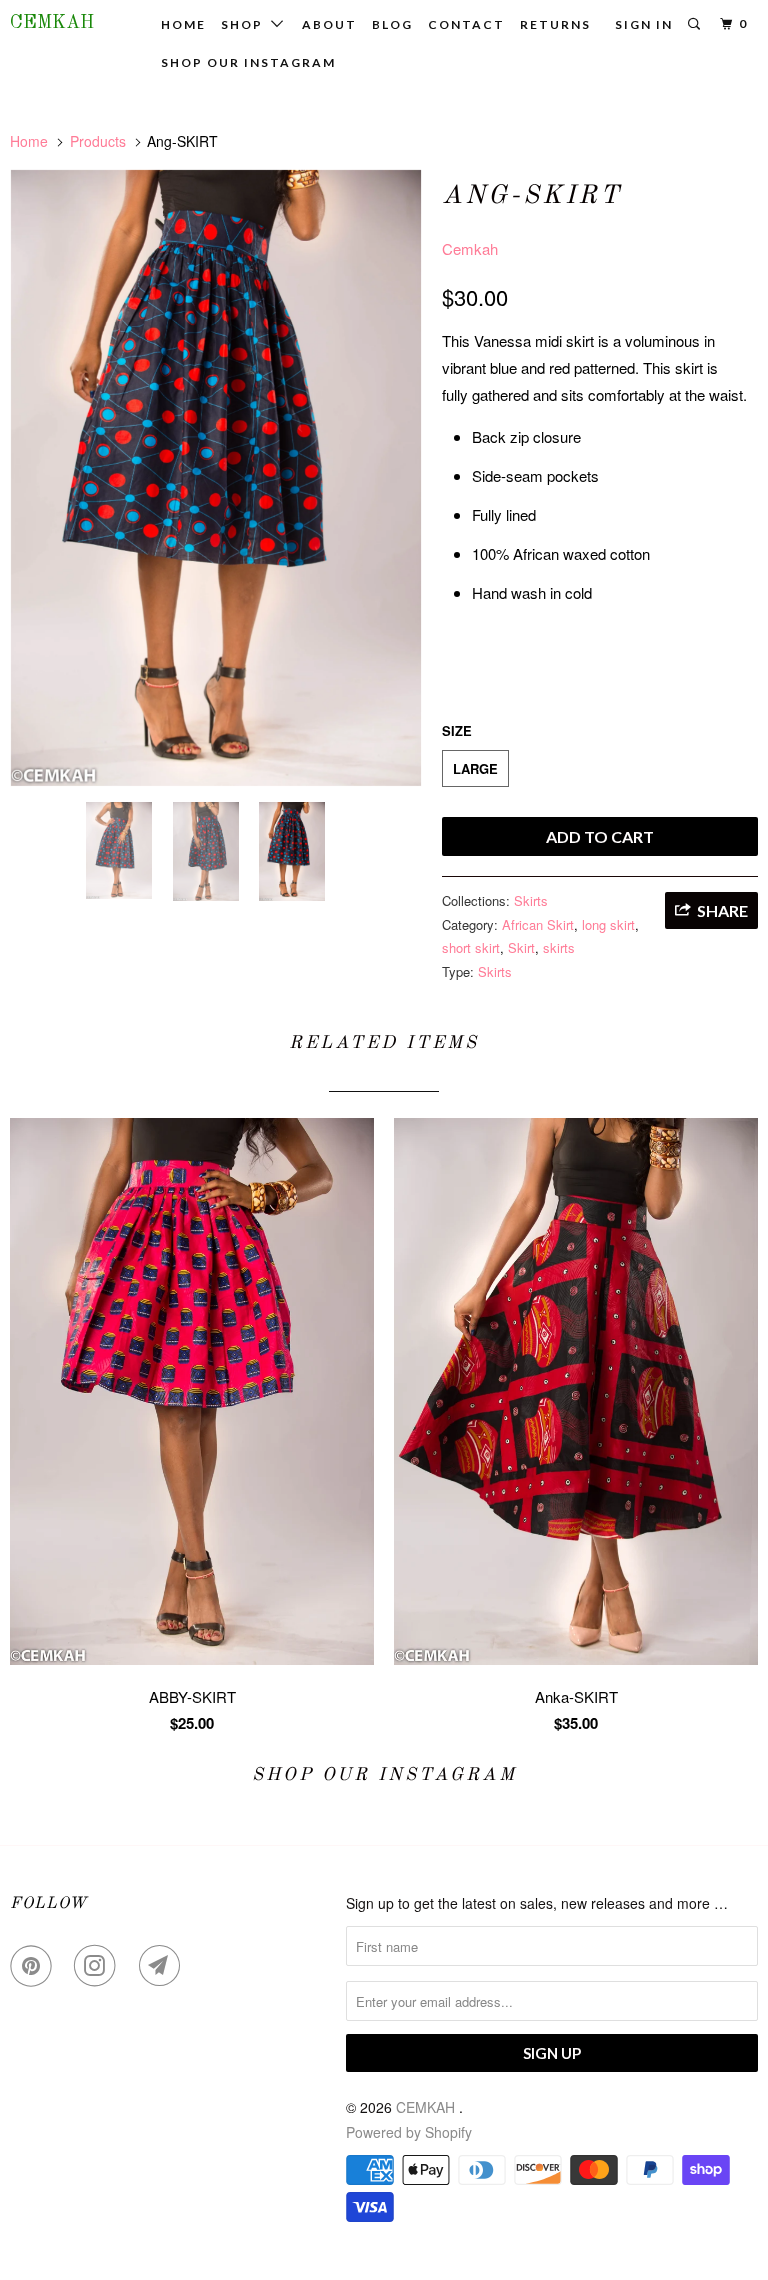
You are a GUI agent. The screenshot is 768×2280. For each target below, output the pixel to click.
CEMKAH (52, 23)
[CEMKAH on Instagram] (99, 1966)
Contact (466, 24)
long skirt (608, 924)
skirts (559, 947)
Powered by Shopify (409, 2132)
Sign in (644, 24)
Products (98, 141)
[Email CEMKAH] (164, 1966)
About (329, 24)
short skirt (471, 947)
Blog (392, 24)
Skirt (521, 947)
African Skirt (538, 924)
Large (475, 768)
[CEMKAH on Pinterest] (35, 1966)
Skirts (531, 900)
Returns (555, 24)
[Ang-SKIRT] (216, 478)
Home (183, 24)
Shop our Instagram (248, 62)
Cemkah (470, 248)
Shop (246, 24)
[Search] (696, 24)
